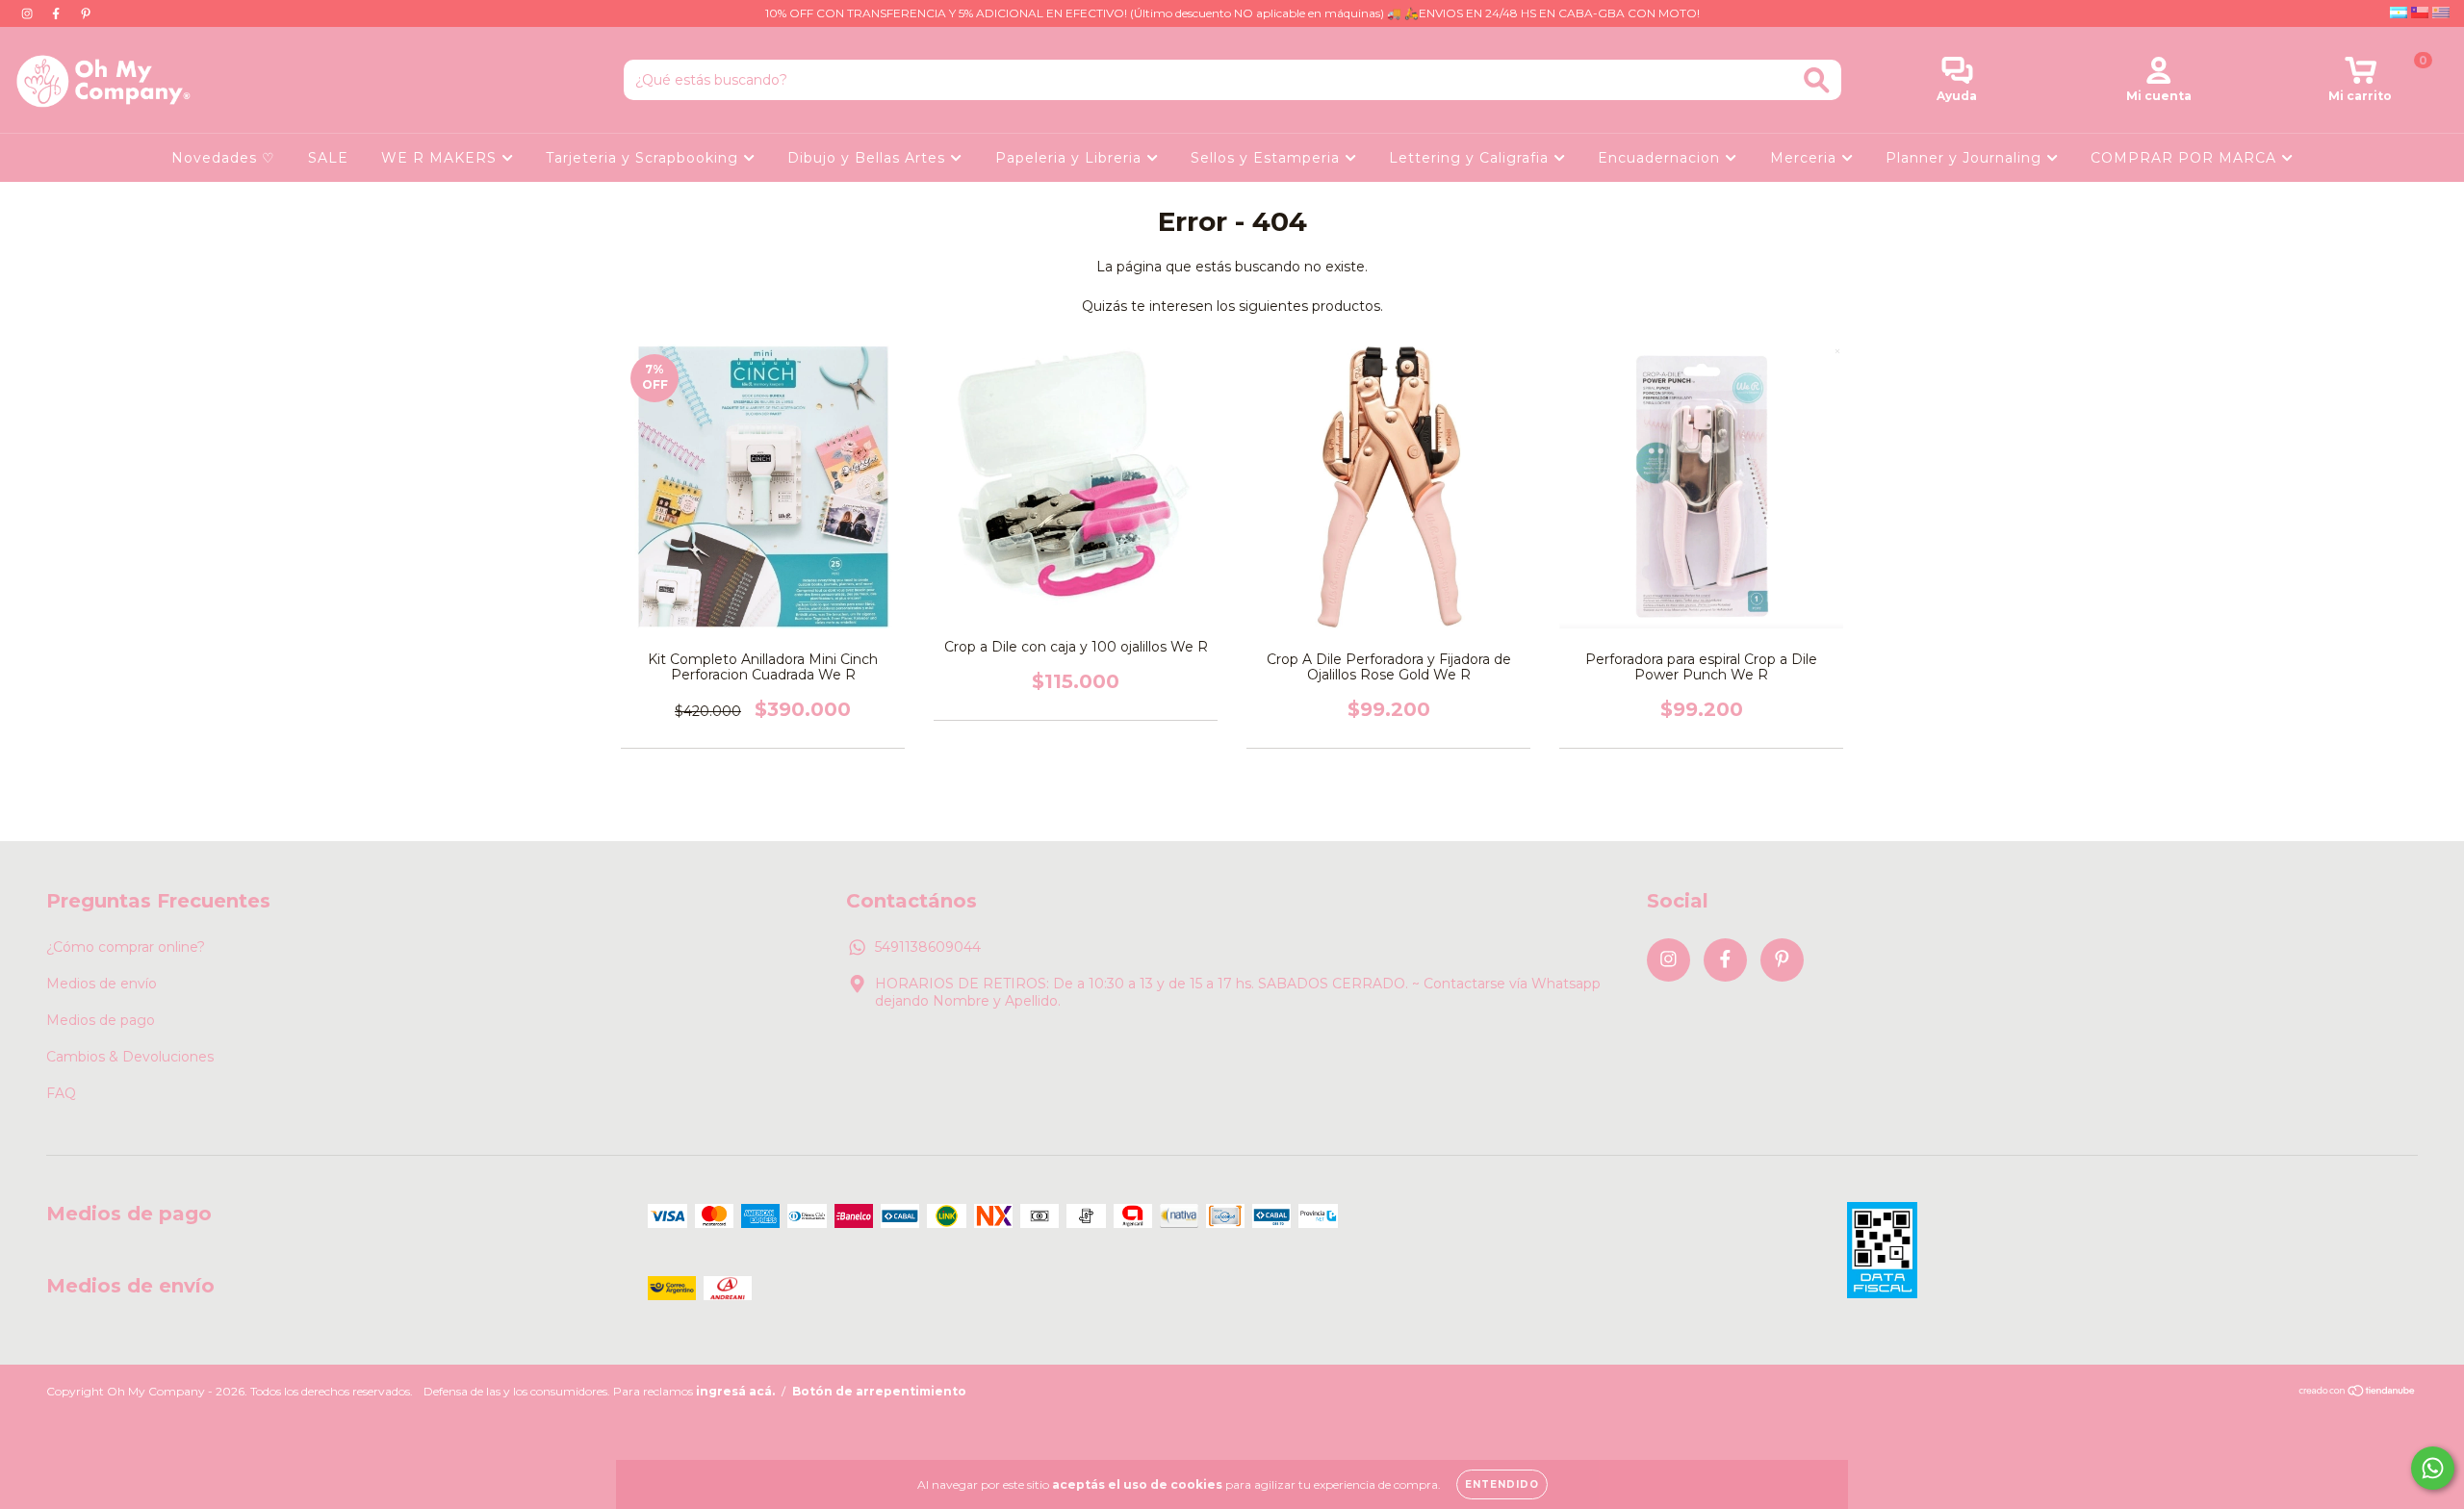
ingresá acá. (735, 1391)
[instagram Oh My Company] (29, 13)
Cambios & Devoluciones (130, 1057)
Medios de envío (102, 984)
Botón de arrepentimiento (879, 1391)
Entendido (1502, 1484)
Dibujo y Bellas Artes (869, 158)
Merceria (1806, 158)
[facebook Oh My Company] (58, 13)
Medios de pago (101, 1020)
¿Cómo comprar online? (126, 947)
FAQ (61, 1093)
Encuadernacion (1661, 158)
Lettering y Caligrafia (1471, 158)
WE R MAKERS (441, 158)
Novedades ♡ (223, 158)
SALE (328, 158)
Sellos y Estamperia (1268, 158)
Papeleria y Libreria (1071, 158)
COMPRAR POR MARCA (2186, 158)
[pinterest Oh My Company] (86, 13)
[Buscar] (1817, 80)
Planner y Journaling (1966, 158)
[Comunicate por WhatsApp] (2433, 1468)
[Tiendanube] (2358, 1393)
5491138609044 (928, 947)
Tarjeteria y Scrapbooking (644, 158)
